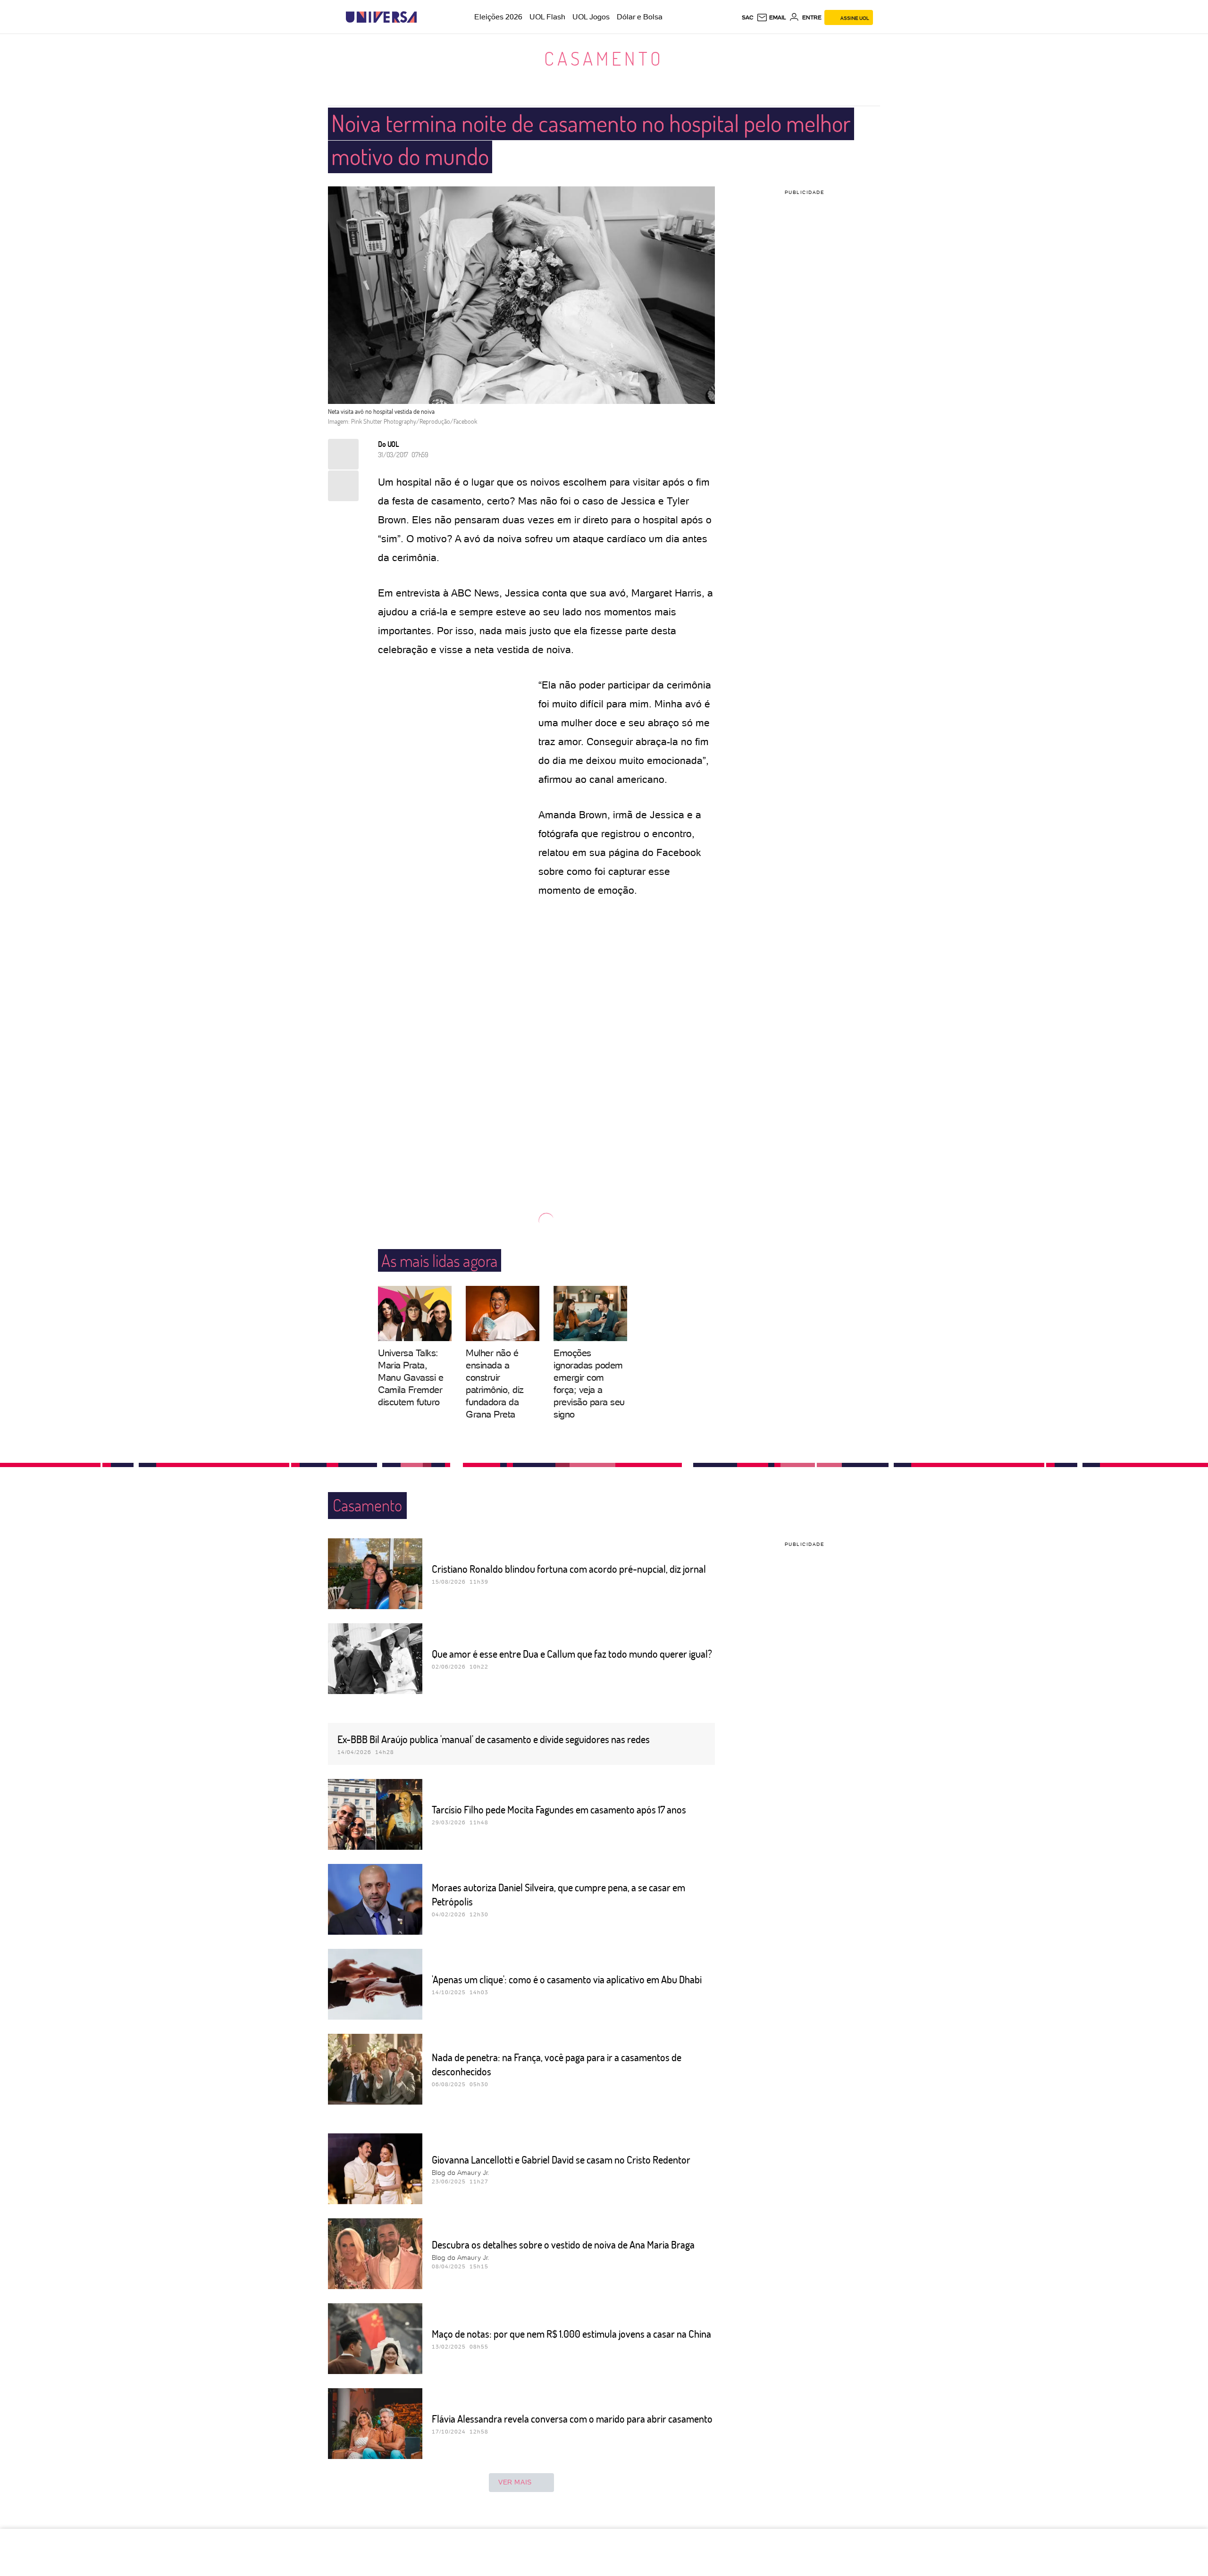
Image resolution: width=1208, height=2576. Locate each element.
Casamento (604, 58)
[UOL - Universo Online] (425, 17)
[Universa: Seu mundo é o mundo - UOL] (381, 17)
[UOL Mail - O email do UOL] (771, 17)
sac (748, 17)
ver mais (515, 2482)
